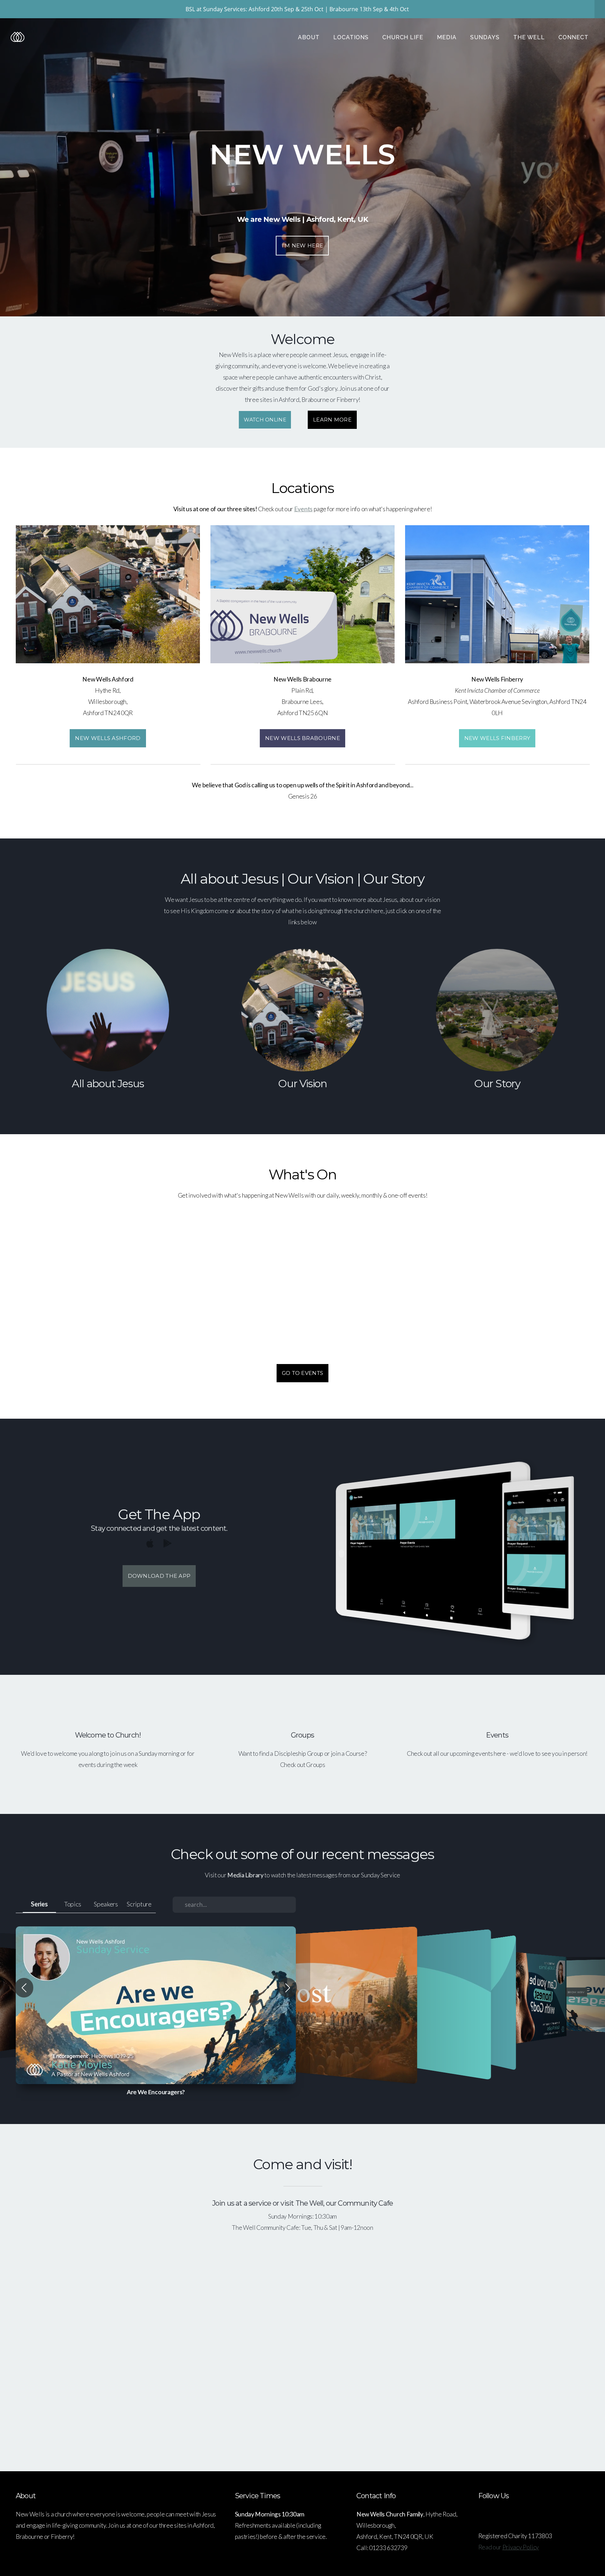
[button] (24, 1988)
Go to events (303, 1373)
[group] (156, 2005)
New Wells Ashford (108, 738)
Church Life (404, 37)
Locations (352, 37)
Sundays (486, 37)
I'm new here (302, 245)
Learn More (332, 420)
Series (39, 1904)
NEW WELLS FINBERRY (497, 738)
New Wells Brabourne (302, 738)
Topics (73, 1904)
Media (448, 37)
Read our (509, 2547)
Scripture (139, 1904)
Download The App (159, 1576)
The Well (530, 37)
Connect (574, 37)
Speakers (106, 1904)
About (310, 37)
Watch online (265, 419)
